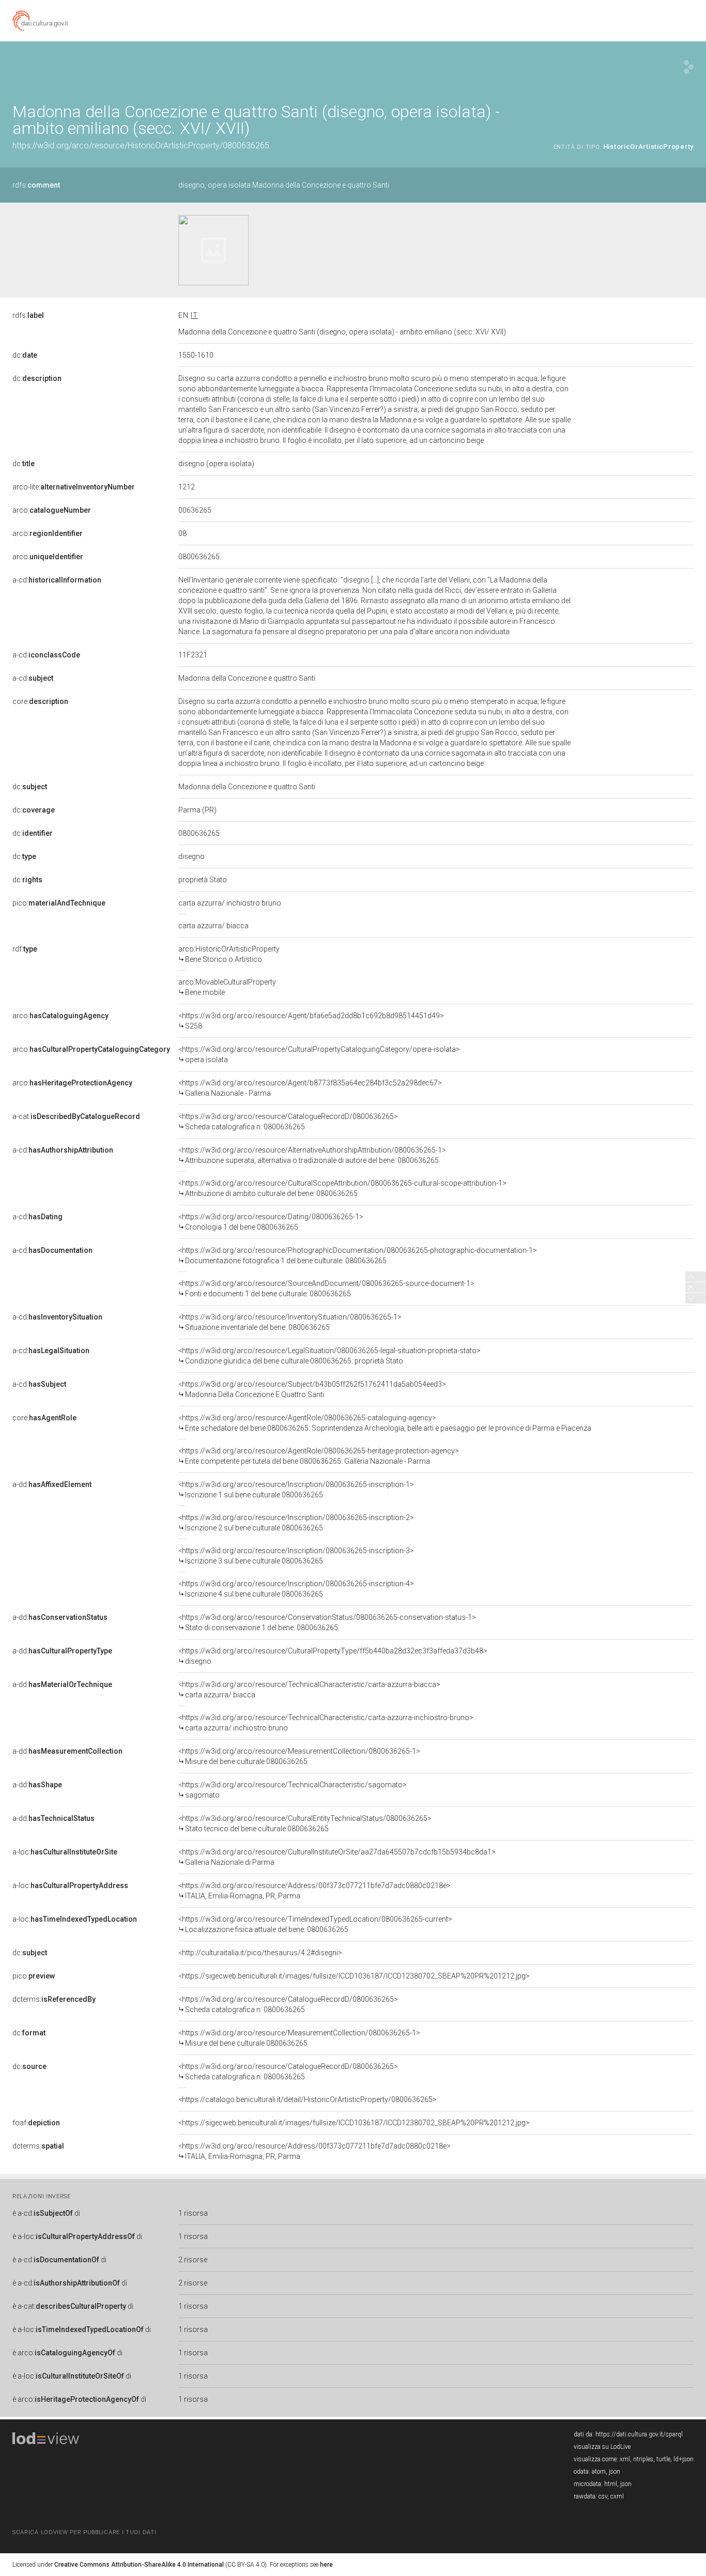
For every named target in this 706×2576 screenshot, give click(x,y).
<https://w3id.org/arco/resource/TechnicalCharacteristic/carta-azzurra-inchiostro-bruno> (326, 1723)
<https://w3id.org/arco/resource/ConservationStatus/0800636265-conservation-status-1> (327, 1622)
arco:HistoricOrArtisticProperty (229, 954)
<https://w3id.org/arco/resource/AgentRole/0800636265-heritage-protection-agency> (319, 1456)
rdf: (25, 949)
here (326, 2565)
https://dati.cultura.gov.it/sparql (639, 2434)
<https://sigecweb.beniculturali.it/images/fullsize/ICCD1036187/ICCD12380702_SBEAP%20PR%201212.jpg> (354, 1976)
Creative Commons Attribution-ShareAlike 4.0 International (139, 2565)
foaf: (36, 2123)
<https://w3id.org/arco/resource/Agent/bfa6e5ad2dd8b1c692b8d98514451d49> (311, 1021)
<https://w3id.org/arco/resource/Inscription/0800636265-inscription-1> (296, 1490)
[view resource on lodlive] (689, 67)
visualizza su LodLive (602, 2447)
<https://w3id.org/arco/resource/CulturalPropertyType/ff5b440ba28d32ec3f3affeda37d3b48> (333, 1656)
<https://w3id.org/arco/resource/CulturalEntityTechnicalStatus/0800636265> (305, 1823)
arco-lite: (74, 487)
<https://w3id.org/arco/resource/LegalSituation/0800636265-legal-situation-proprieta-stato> (329, 1356)
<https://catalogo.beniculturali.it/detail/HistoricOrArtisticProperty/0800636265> (308, 2099)
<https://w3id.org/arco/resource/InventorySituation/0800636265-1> (290, 1322)
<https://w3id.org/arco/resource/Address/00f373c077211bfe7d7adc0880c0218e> (314, 1891)
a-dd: (52, 1484)
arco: (52, 510)
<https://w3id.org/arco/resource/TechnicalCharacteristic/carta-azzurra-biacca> (309, 1690)
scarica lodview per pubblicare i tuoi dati (84, 2532)
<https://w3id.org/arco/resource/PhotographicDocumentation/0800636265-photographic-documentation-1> (358, 1255)
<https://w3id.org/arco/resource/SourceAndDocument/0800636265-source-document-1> (326, 1289)
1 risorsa (193, 2213)
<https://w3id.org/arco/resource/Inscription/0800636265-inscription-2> (296, 1523)
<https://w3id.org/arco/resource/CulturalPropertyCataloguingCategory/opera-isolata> (319, 1054)
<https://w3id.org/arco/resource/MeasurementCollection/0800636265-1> (299, 1756)
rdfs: (36, 185)
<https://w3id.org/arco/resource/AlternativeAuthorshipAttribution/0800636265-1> (312, 1155)
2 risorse (193, 2260)
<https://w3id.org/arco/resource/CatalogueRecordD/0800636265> (288, 1122)
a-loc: (65, 1852)
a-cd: (57, 580)
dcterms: (54, 1999)
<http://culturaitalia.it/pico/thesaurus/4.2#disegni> (260, 1953)
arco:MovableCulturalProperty (227, 987)
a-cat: (76, 1116)
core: (40, 701)
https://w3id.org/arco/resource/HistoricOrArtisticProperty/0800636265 (141, 145)
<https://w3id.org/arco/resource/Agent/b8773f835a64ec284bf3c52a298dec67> (310, 1088)
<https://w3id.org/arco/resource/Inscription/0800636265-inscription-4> (296, 1589)
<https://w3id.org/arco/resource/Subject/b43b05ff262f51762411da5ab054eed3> (312, 1389)
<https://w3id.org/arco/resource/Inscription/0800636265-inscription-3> (296, 1556)
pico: (59, 903)
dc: (25, 355)
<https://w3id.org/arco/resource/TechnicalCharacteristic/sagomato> (293, 1790)
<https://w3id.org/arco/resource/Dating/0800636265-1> (271, 1222)
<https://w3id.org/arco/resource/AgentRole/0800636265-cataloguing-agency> (385, 1423)
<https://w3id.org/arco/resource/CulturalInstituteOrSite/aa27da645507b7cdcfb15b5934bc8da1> (337, 1857)
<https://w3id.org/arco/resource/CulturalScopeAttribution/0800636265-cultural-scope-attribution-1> (342, 1188)
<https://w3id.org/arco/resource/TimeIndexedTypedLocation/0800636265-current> (315, 1924)
